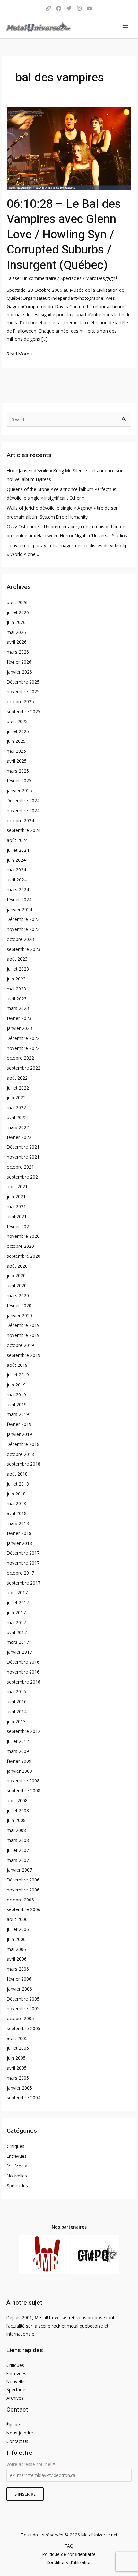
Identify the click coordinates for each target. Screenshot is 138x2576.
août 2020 (17, 1266)
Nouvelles (17, 2176)
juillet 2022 (18, 1088)
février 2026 (19, 662)
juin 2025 (16, 741)
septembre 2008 (24, 1791)
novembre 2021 (23, 1157)
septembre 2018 (24, 1464)
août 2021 (17, 1187)
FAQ (69, 2546)
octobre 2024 (20, 820)
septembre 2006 (24, 1909)
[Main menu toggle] (125, 27)
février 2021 (19, 1226)
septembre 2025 (24, 711)
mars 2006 (18, 1969)
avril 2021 (17, 1216)
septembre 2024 (24, 830)
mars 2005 (18, 2078)
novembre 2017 (23, 1563)
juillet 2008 (18, 1811)
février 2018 (19, 1533)
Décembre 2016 (23, 1662)
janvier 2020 (19, 1316)
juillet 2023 (18, 969)
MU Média (17, 2166)
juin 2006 (16, 1939)
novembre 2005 (23, 2008)
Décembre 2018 (23, 1444)
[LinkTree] (48, 8)
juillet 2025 (18, 731)
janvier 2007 (19, 1870)
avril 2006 (17, 1959)
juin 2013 (16, 1721)
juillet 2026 (18, 612)
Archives (15, 2398)
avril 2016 (17, 1702)
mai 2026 (16, 632)
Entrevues (17, 2156)
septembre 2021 (24, 1177)
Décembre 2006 (23, 1880)
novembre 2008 (23, 1781)
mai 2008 (16, 1830)
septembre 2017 (24, 1583)
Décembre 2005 (23, 1999)
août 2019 (17, 1365)
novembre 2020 (23, 1236)
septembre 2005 (24, 2028)
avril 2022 (17, 1117)
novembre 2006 (23, 1890)
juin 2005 (16, 2058)
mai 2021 (16, 1206)
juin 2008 (16, 1820)
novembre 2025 (23, 691)
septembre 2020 (24, 1256)
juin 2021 (16, 1196)
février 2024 (19, 900)
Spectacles (71, 278)
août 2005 (17, 2038)
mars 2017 (18, 1642)
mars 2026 (18, 652)
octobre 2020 (20, 1246)
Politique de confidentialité (69, 2554)
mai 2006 (16, 1949)
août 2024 (17, 840)
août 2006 (17, 1919)
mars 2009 (18, 1751)
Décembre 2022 (23, 1038)
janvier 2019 (19, 1434)
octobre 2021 (20, 1167)
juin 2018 (16, 1494)
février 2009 (19, 1761)
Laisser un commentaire (31, 278)
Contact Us (17, 2441)
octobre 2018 (20, 1454)
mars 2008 (18, 1840)
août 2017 (17, 1592)
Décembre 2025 (23, 682)
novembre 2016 (23, 1672)
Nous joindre (20, 2433)
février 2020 (19, 1306)
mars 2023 (18, 1008)
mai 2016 (16, 1692)
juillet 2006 (18, 1929)
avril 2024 (17, 880)
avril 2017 (17, 1632)
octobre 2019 (20, 1345)
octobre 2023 (20, 939)
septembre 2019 (24, 1355)
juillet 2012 (18, 1741)
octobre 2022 (20, 1058)
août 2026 (17, 602)
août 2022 (17, 1078)
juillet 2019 (18, 1375)
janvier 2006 (19, 1989)
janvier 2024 (19, 910)
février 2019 (19, 1424)
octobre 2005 (20, 2018)
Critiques (16, 2146)
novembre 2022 (23, 1048)
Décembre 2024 (23, 800)
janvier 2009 (19, 1771)
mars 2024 (18, 890)
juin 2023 (16, 979)
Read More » (20, 353)
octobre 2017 (20, 1573)
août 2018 (17, 1474)
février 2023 (19, 1018)
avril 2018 (17, 1513)
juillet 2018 (18, 1484)
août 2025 (17, 721)
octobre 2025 (20, 701)
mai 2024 (16, 870)
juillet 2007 (18, 1850)
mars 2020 (18, 1296)
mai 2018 (16, 1503)
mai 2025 (16, 751)
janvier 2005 (19, 2088)
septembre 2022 (24, 1068)
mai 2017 (16, 1622)
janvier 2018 (19, 1543)
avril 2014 (17, 1711)
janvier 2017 (19, 1652)
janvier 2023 (19, 1028)
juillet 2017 (18, 1602)
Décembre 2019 (23, 1325)
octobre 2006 (20, 1900)
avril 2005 (17, 2068)
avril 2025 (17, 761)
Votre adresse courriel (31, 2464)
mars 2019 (18, 1414)
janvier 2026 (19, 672)
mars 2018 (18, 1523)
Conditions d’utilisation (69, 2562)
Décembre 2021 (23, 1147)
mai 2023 (16, 989)
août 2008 (17, 1801)
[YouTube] (90, 8)
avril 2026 (17, 642)
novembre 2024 (23, 810)
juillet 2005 (18, 2048)
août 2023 (17, 959)
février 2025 (19, 781)
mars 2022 (18, 1127)
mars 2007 (18, 1860)
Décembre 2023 (23, 919)
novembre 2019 (23, 1335)
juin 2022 (16, 1097)
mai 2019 (16, 1395)
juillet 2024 (18, 850)
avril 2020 (17, 1286)
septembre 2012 (24, 1731)
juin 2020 (16, 1276)
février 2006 (19, 1979)
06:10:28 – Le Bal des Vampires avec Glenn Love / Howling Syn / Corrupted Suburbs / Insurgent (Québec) (64, 235)
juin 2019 (16, 1385)
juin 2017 (16, 1612)
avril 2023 (17, 999)
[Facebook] (59, 8)
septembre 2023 (24, 949)
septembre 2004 (24, 2098)
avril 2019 (17, 1405)
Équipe (13, 2425)
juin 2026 (16, 622)
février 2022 (19, 1137)
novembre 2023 (23, 929)
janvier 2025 (19, 791)
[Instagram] (79, 8)
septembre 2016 (24, 1682)
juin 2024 (16, 860)
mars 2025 (18, 771)
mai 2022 (16, 1107)
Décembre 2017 (23, 1553)
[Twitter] (69, 8)
